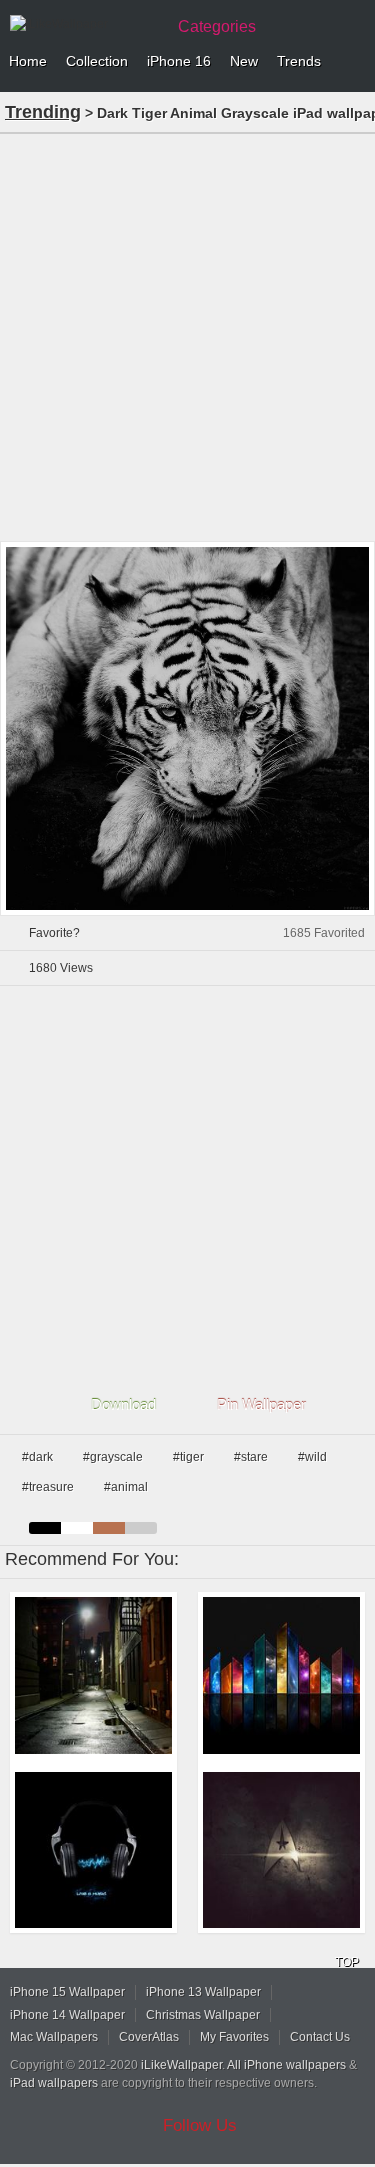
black (45, 1528)
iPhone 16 (179, 61)
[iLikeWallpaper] (85, 24)
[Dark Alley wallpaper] (93, 1675)
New (244, 61)
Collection (97, 61)
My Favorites (234, 2037)
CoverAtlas (149, 2037)
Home (28, 61)
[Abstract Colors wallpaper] (281, 1675)
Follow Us (200, 2125)
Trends (299, 61)
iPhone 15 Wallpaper (67, 1992)
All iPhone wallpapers (286, 2065)
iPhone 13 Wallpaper (203, 1992)
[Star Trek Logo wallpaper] (281, 1850)
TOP (347, 1962)
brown (109, 1528)
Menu (355, 62)
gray (141, 1528)
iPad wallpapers (54, 2083)
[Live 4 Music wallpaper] (93, 1850)
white (77, 1528)
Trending (43, 112)
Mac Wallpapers (54, 2037)
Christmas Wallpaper (203, 2015)
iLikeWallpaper (181, 2065)
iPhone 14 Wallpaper (67, 2015)
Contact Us (320, 2037)
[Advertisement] (187, 335)
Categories (217, 26)
